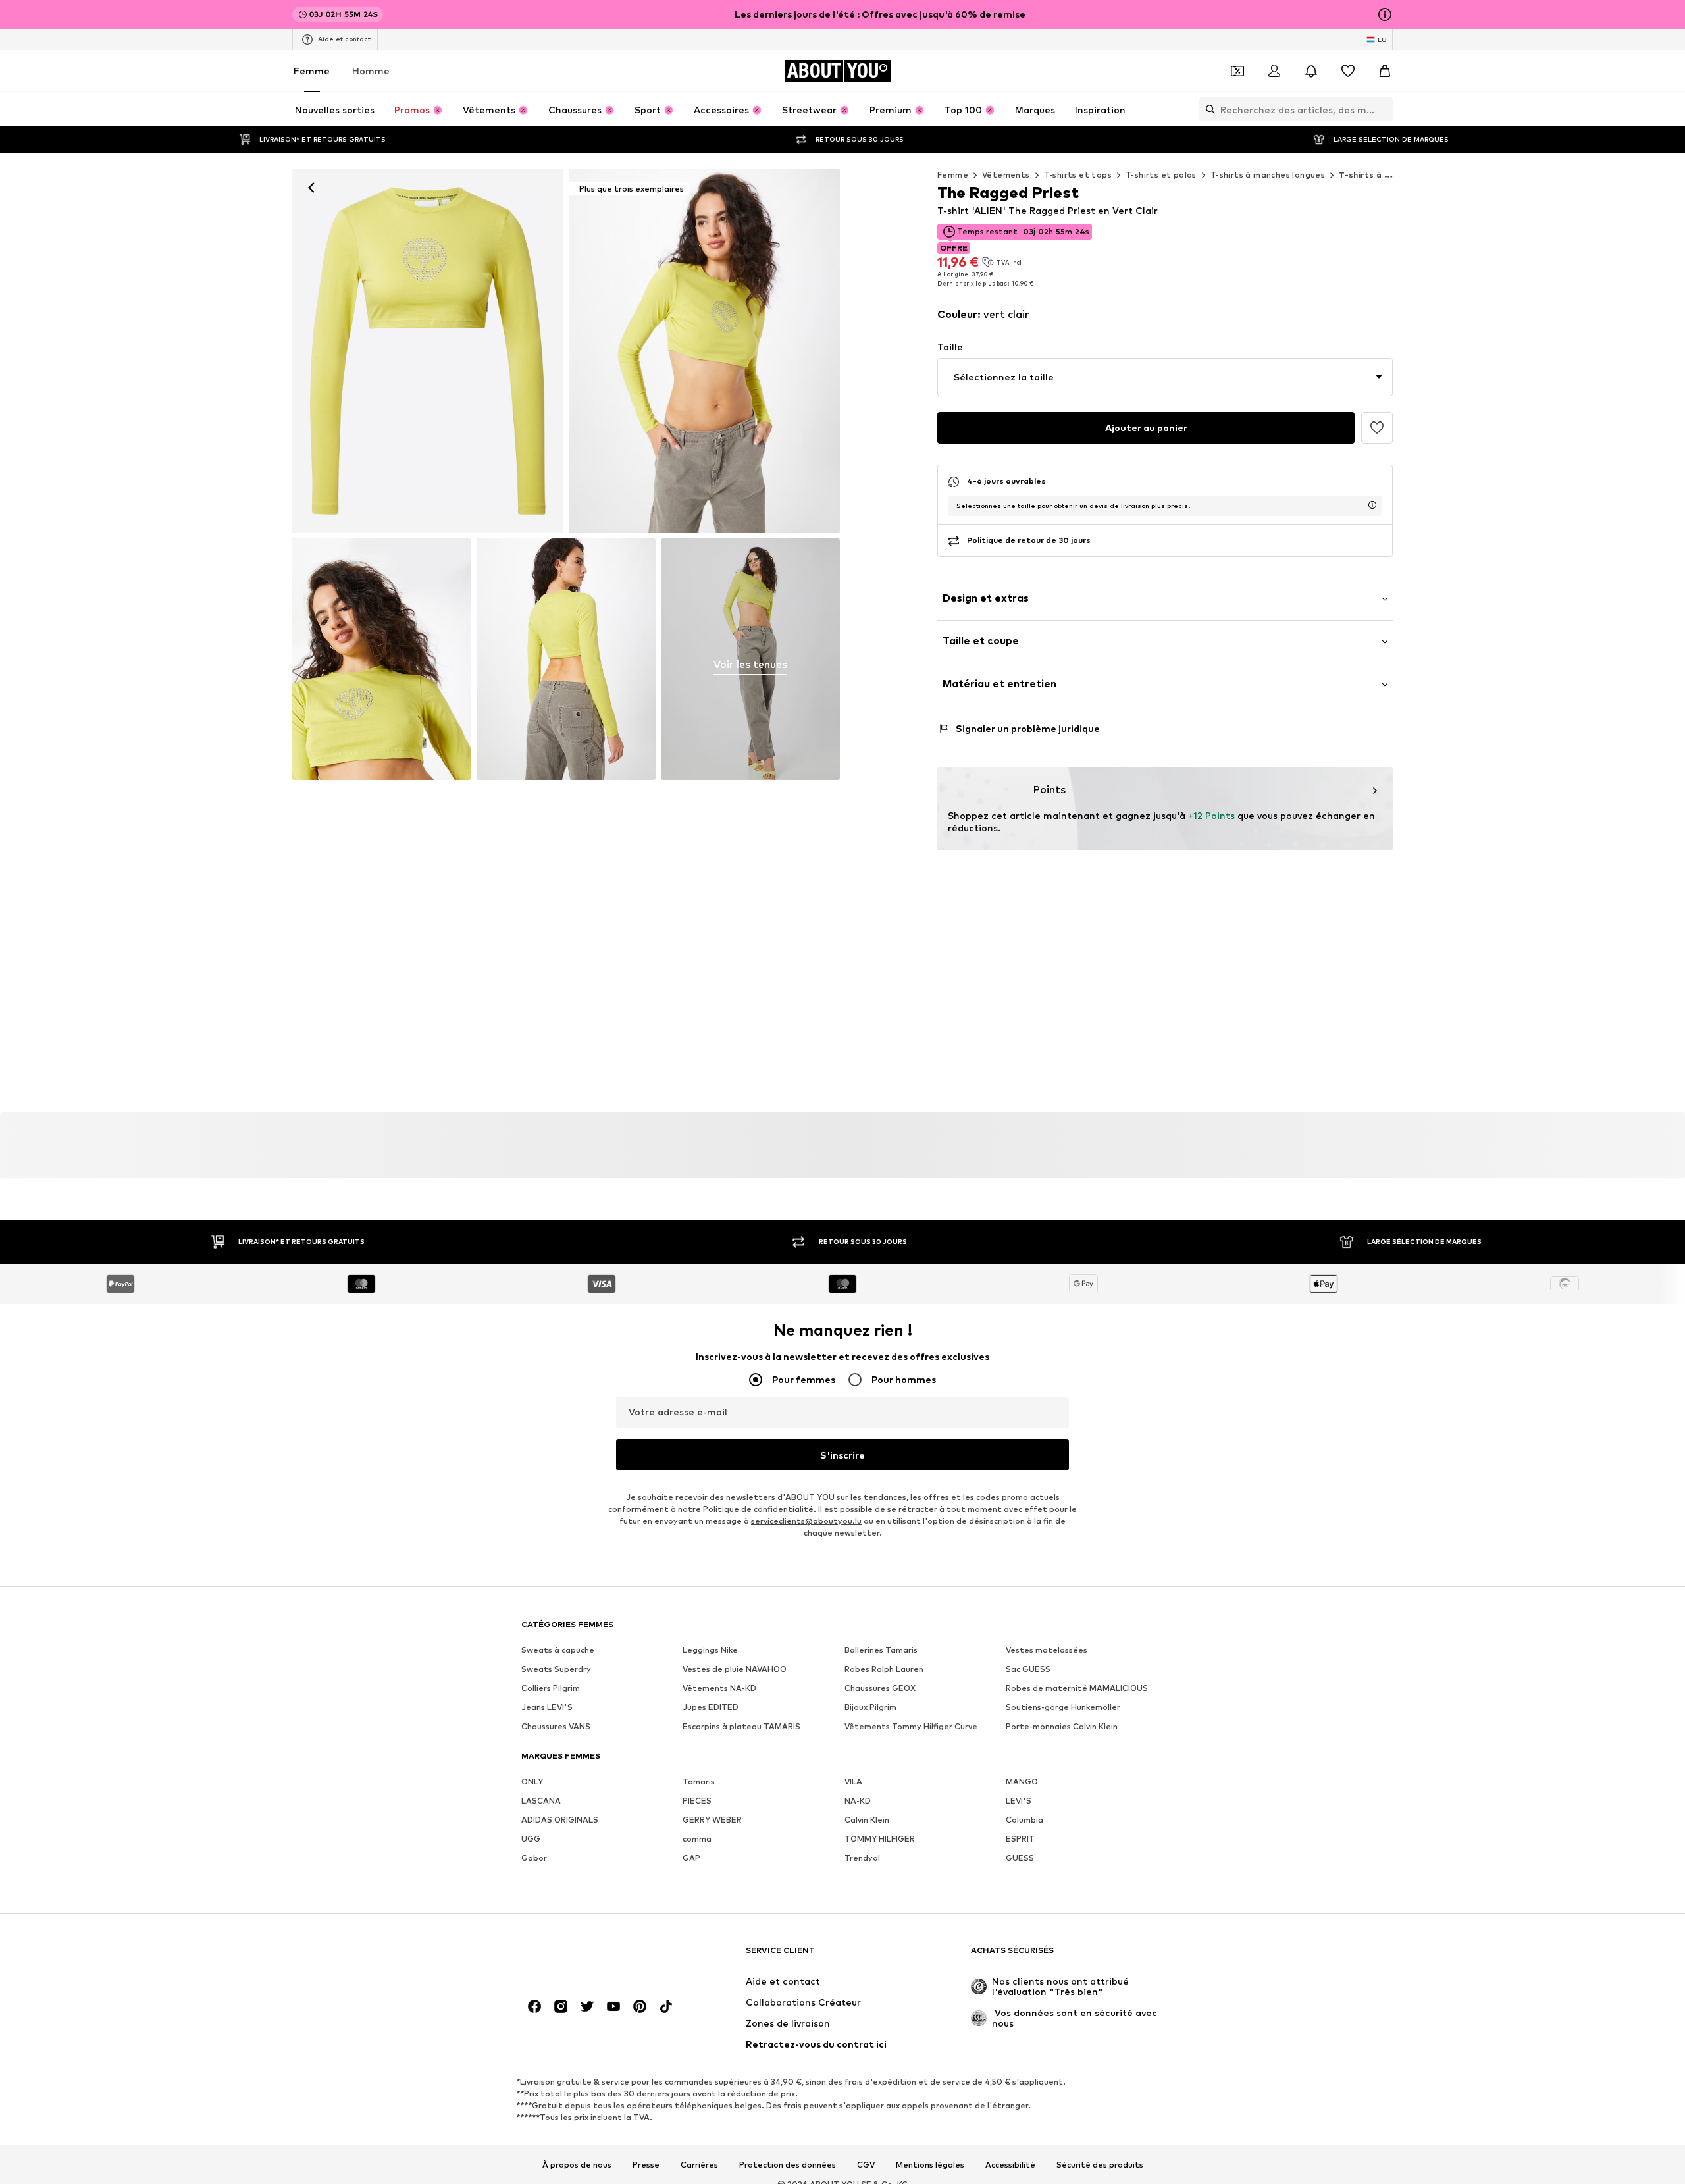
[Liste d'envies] (1348, 71)
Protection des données (788, 2165)
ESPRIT (1020, 1839)
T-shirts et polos (1161, 175)
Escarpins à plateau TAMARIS (741, 1726)
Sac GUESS (1028, 1669)
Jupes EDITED (711, 1707)
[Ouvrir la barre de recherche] (1207, 109)
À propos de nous (577, 2165)
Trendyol (862, 1858)
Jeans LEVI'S (547, 1707)
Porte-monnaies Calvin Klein (1062, 1726)
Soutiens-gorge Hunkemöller (1063, 1707)
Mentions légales (930, 2165)
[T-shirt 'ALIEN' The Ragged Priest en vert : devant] (428, 351)
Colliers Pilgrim (551, 1688)
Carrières (699, 2165)
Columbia (1024, 1820)
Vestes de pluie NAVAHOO (735, 1669)
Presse (646, 2165)
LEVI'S (1019, 1801)
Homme (371, 71)
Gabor (534, 1858)
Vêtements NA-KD (719, 1688)
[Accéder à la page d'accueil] (593, 1957)
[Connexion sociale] (534, 2006)
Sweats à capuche (558, 1650)
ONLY (532, 1781)
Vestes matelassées (1047, 1650)
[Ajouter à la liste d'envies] (1377, 428)
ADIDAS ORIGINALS (560, 1820)
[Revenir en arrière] (311, 188)
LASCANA (541, 1801)
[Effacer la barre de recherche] (1383, 109)
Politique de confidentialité (758, 1509)
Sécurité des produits (1100, 2165)
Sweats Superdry (556, 1669)
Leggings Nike (710, 1650)
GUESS (1020, 1858)
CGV (866, 2165)
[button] (1165, 377)
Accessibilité (1010, 2165)
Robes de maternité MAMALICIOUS (1077, 1688)
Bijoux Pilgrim (870, 1707)
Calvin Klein (867, 1820)
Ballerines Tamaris (881, 1650)
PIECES (697, 1801)
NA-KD (858, 1801)
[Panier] (1385, 71)
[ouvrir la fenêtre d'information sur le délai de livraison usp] (1372, 505)
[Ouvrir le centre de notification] (1311, 71)
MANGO (1022, 1781)
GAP (691, 1858)
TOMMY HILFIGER (880, 1839)
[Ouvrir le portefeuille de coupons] (1237, 71)
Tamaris (699, 1781)
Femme (312, 71)
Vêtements (1006, 175)
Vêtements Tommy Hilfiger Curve (911, 1726)
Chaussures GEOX (880, 1688)
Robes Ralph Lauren (884, 1669)
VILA (853, 1781)
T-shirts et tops (1078, 175)
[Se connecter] (1274, 71)
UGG (531, 1839)
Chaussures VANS (556, 1726)
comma (697, 1839)
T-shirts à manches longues (1268, 175)
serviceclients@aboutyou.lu (806, 1521)
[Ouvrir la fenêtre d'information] (1385, 14)
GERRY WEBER (712, 1820)
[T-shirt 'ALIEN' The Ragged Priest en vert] (382, 659)
